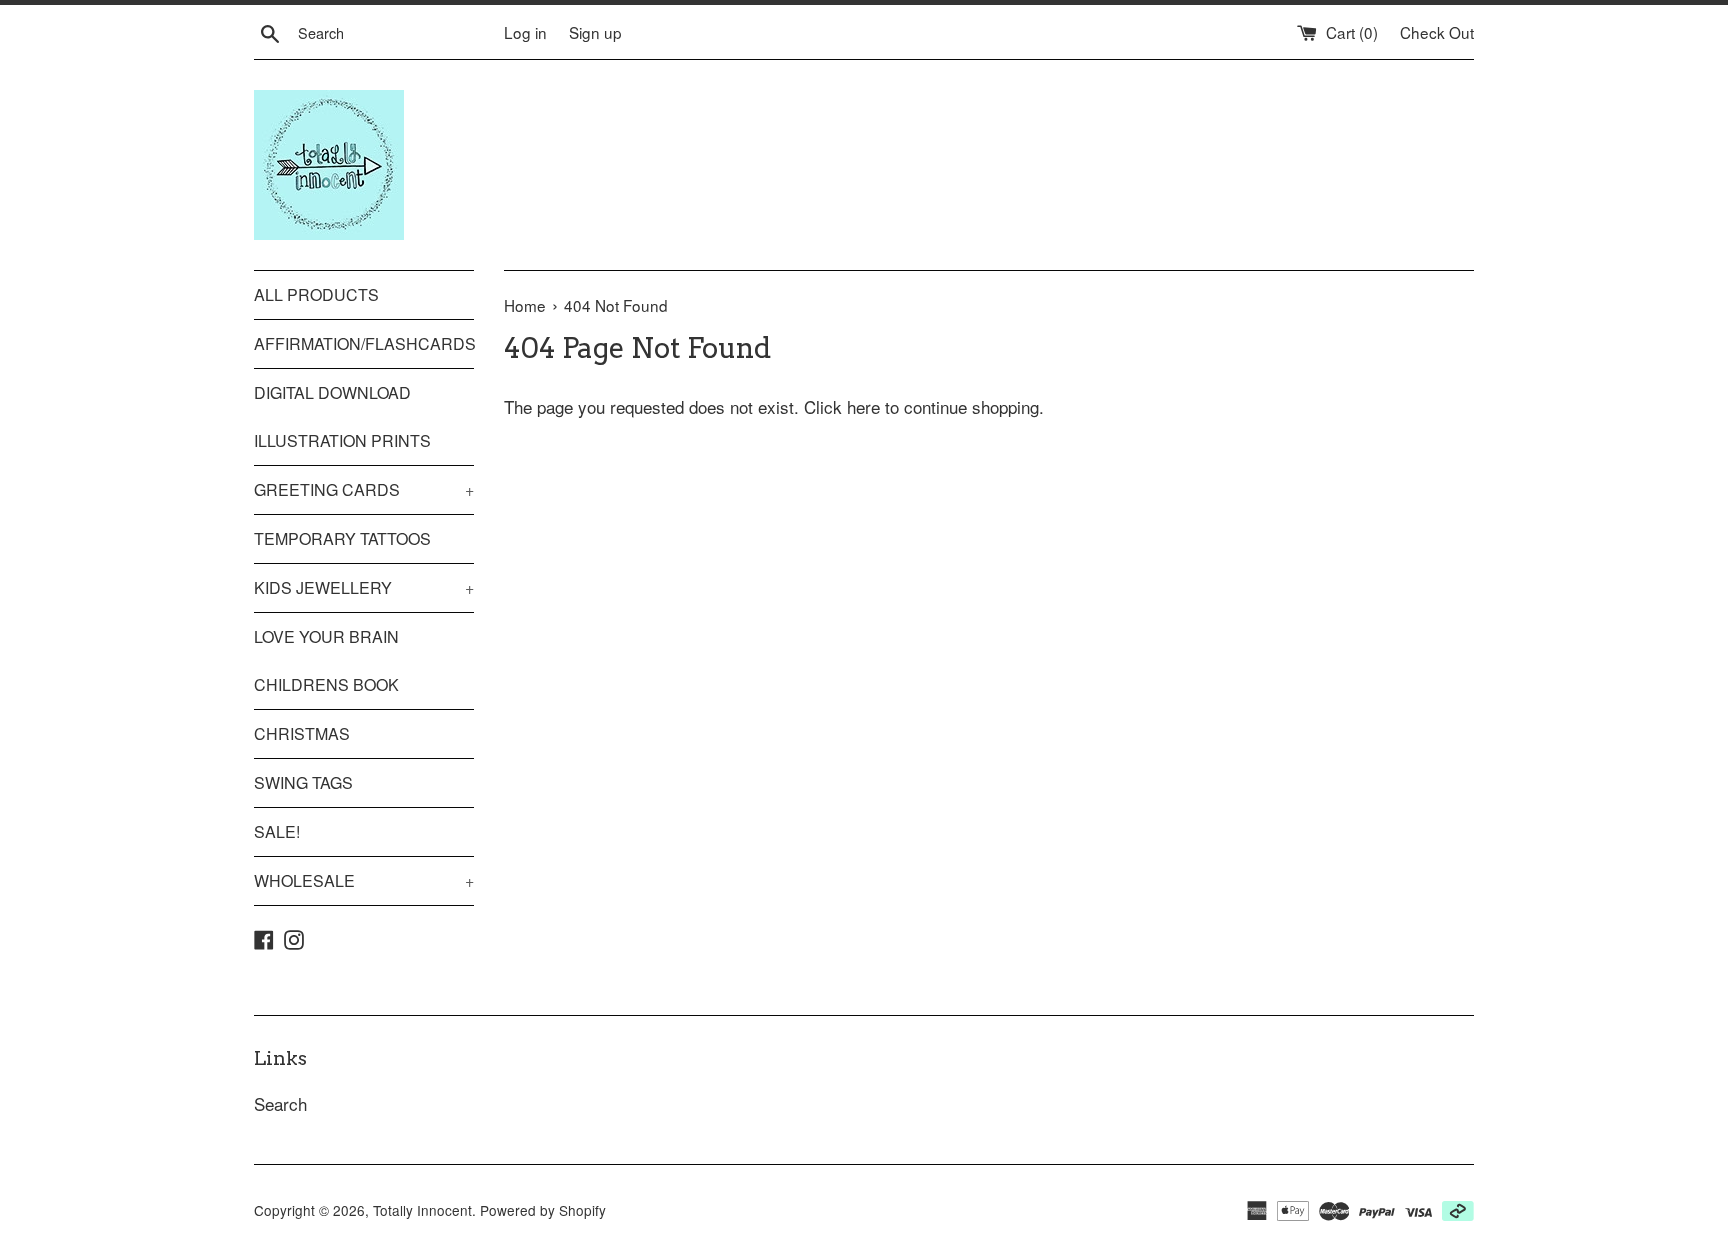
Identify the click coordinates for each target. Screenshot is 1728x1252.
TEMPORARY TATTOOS (342, 538)
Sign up (595, 32)
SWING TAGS (303, 782)
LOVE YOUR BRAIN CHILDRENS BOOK (326, 660)
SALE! (277, 831)
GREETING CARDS (364, 489)
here (863, 406)
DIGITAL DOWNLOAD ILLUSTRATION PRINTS (342, 416)
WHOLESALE (364, 880)
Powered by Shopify (543, 1210)
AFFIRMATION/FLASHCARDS (364, 343)
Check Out (1437, 32)
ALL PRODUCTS (316, 294)
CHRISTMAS (302, 733)
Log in (525, 32)
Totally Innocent (422, 1210)
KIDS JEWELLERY (364, 587)
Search (280, 1103)
